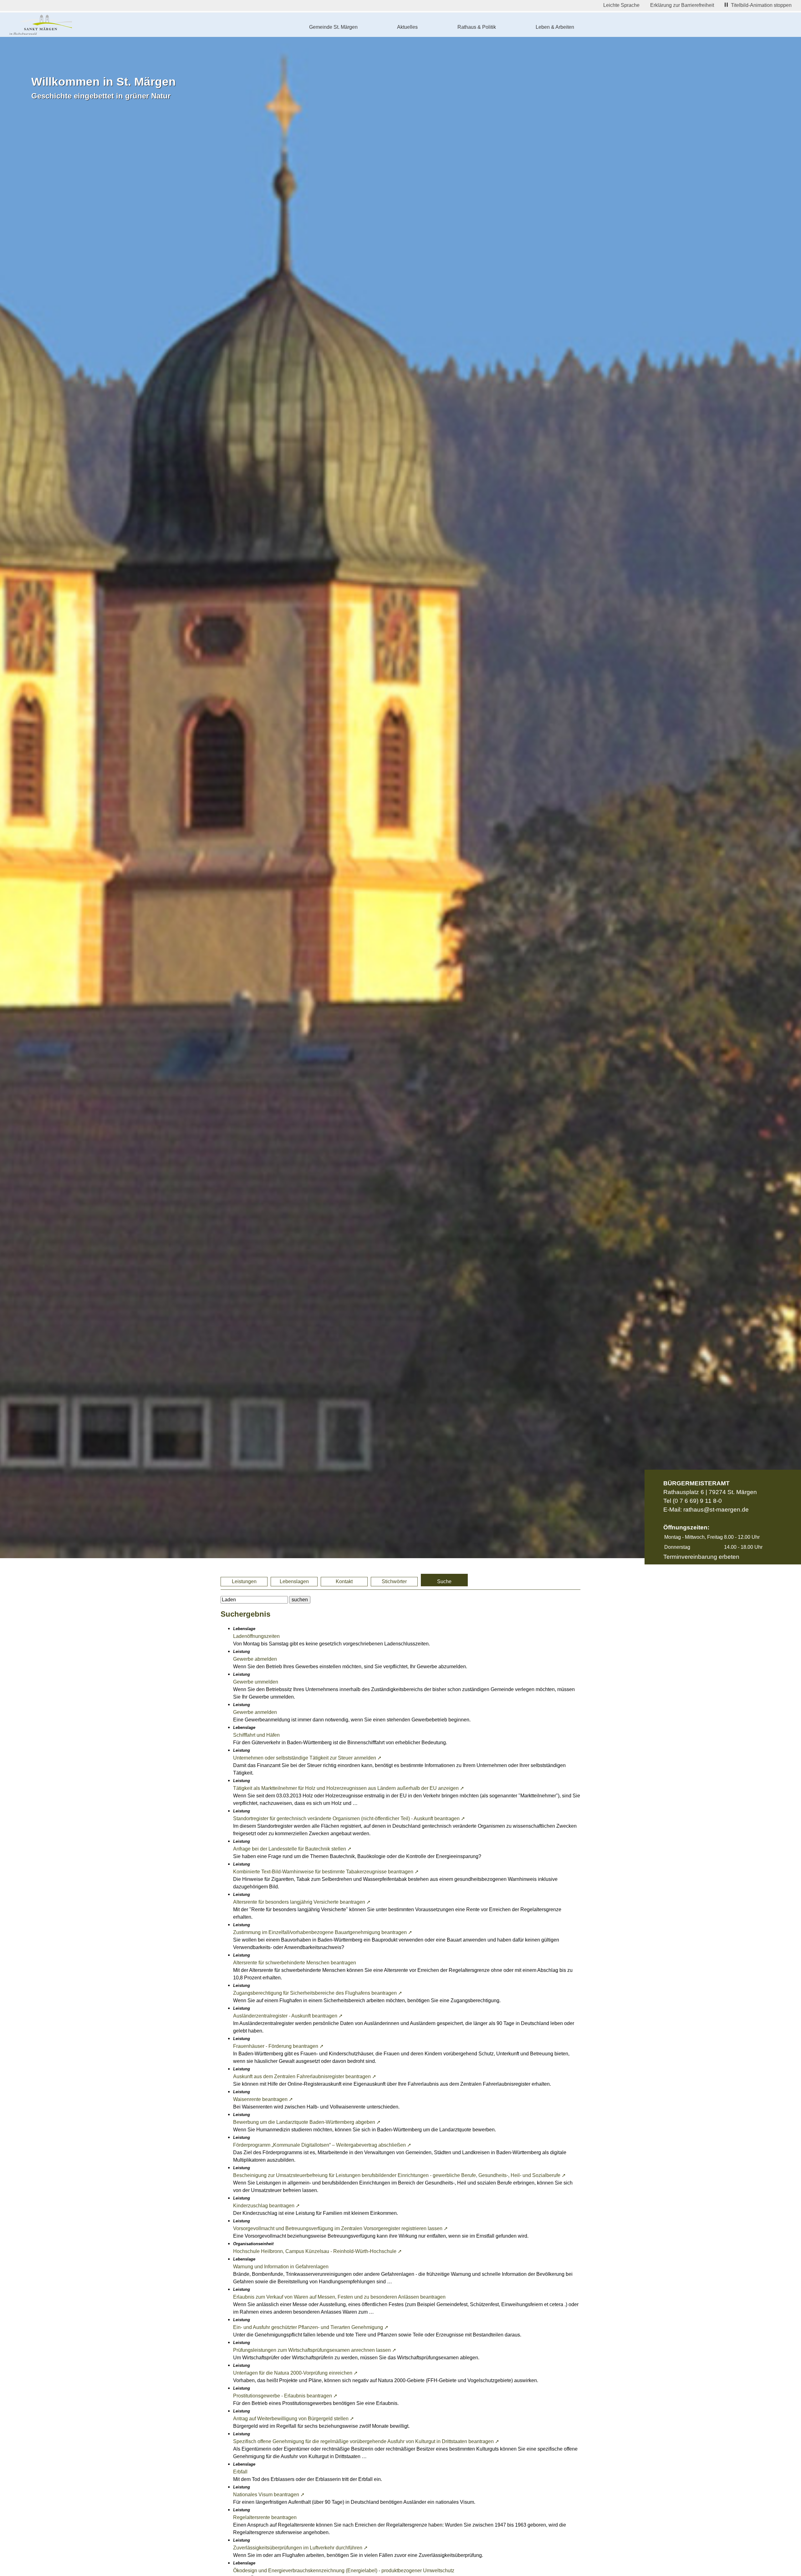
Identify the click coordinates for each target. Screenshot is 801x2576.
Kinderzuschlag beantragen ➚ (266, 2206)
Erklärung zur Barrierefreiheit (682, 5)
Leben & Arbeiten (555, 27)
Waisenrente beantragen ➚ (263, 2099)
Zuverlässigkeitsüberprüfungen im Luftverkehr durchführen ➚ (300, 2548)
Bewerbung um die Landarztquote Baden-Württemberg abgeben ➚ (307, 2122)
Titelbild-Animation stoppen (761, 5)
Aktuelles (407, 27)
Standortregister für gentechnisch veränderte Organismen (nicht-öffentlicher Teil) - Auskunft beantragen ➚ (349, 1818)
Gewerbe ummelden (256, 1682)
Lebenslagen (294, 1581)
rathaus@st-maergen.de (716, 1510)
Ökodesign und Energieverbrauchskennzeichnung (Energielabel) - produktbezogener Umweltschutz (344, 2571)
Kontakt (344, 1581)
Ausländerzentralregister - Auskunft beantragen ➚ (288, 2016)
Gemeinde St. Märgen (333, 27)
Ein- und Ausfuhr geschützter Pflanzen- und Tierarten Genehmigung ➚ (311, 2327)
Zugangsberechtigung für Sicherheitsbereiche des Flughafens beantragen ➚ (318, 1993)
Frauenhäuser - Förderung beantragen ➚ (278, 2046)
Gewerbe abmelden (255, 1659)
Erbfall (240, 2472)
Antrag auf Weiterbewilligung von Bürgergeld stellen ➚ (293, 2419)
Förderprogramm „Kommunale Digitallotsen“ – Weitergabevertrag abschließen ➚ (322, 2145)
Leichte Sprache (621, 5)
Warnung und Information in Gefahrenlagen (281, 2267)
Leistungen (244, 1581)
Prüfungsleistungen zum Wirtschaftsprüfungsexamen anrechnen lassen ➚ (315, 2350)
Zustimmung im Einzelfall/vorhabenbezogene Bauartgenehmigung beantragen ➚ (323, 1932)
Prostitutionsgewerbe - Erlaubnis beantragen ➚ (285, 2396)
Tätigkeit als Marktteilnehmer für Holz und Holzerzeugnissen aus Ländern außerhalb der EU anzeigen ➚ (349, 1788)
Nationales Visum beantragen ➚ (269, 2495)
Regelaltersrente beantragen (265, 2517)
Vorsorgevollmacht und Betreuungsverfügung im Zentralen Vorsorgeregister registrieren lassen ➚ (340, 2228)
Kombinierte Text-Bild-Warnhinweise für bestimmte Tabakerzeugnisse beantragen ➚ (326, 1872)
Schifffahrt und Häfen (256, 1735)
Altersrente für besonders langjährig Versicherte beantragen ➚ (302, 1902)
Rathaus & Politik (477, 27)
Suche (444, 1581)
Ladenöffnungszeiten (256, 1636)
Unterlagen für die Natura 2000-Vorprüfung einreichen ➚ (295, 2373)
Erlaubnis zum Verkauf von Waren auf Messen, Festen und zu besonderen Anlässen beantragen (339, 2297)
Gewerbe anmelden (255, 1712)
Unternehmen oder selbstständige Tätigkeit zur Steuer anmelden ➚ (307, 1758)
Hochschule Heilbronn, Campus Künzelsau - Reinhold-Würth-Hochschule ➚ (317, 2251)
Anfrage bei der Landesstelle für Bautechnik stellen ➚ (292, 1849)
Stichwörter (394, 1581)
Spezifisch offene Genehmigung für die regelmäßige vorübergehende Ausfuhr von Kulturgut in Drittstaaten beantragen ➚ (366, 2441)
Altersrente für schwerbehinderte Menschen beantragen (295, 1963)
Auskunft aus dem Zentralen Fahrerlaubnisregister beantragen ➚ (305, 2076)
